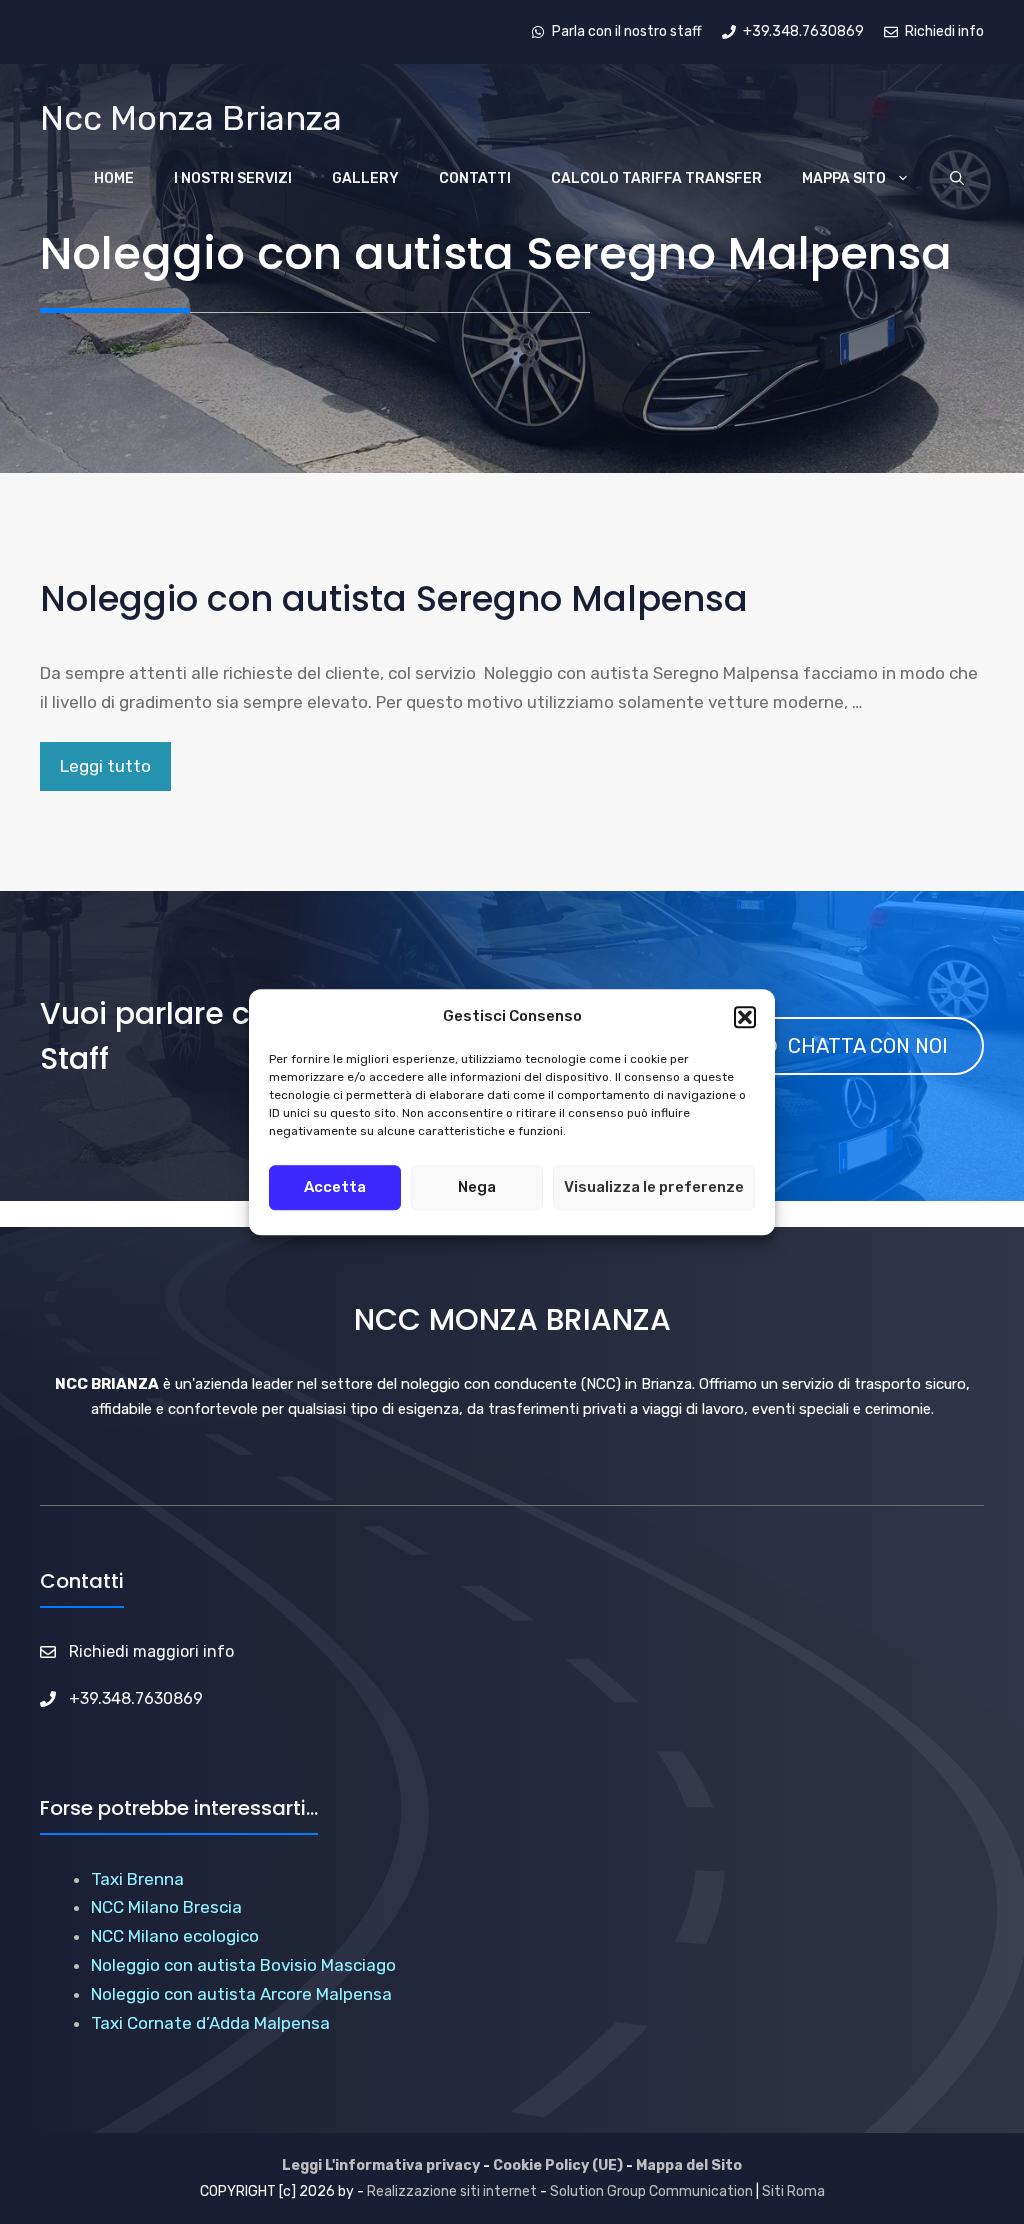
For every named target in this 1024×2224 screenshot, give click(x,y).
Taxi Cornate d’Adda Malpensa (210, 2023)
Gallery (365, 178)
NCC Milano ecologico (175, 1936)
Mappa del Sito (689, 2165)
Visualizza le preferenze (654, 1187)
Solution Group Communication (651, 2191)
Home (114, 178)
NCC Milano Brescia (166, 1907)
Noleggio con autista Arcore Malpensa (241, 1994)
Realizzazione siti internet (452, 2191)
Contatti (475, 178)
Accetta (335, 1187)
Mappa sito (844, 178)
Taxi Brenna (137, 1879)
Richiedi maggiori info (151, 1651)
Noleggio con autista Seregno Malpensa (394, 598)
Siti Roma (793, 2191)
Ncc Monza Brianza (191, 118)
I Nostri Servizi (233, 178)
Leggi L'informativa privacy (381, 2165)
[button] (745, 1017)
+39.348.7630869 (136, 1698)
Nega (477, 1187)
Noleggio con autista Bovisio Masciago (243, 1965)
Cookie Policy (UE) (558, 2165)
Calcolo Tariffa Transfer (656, 178)
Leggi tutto (105, 766)
